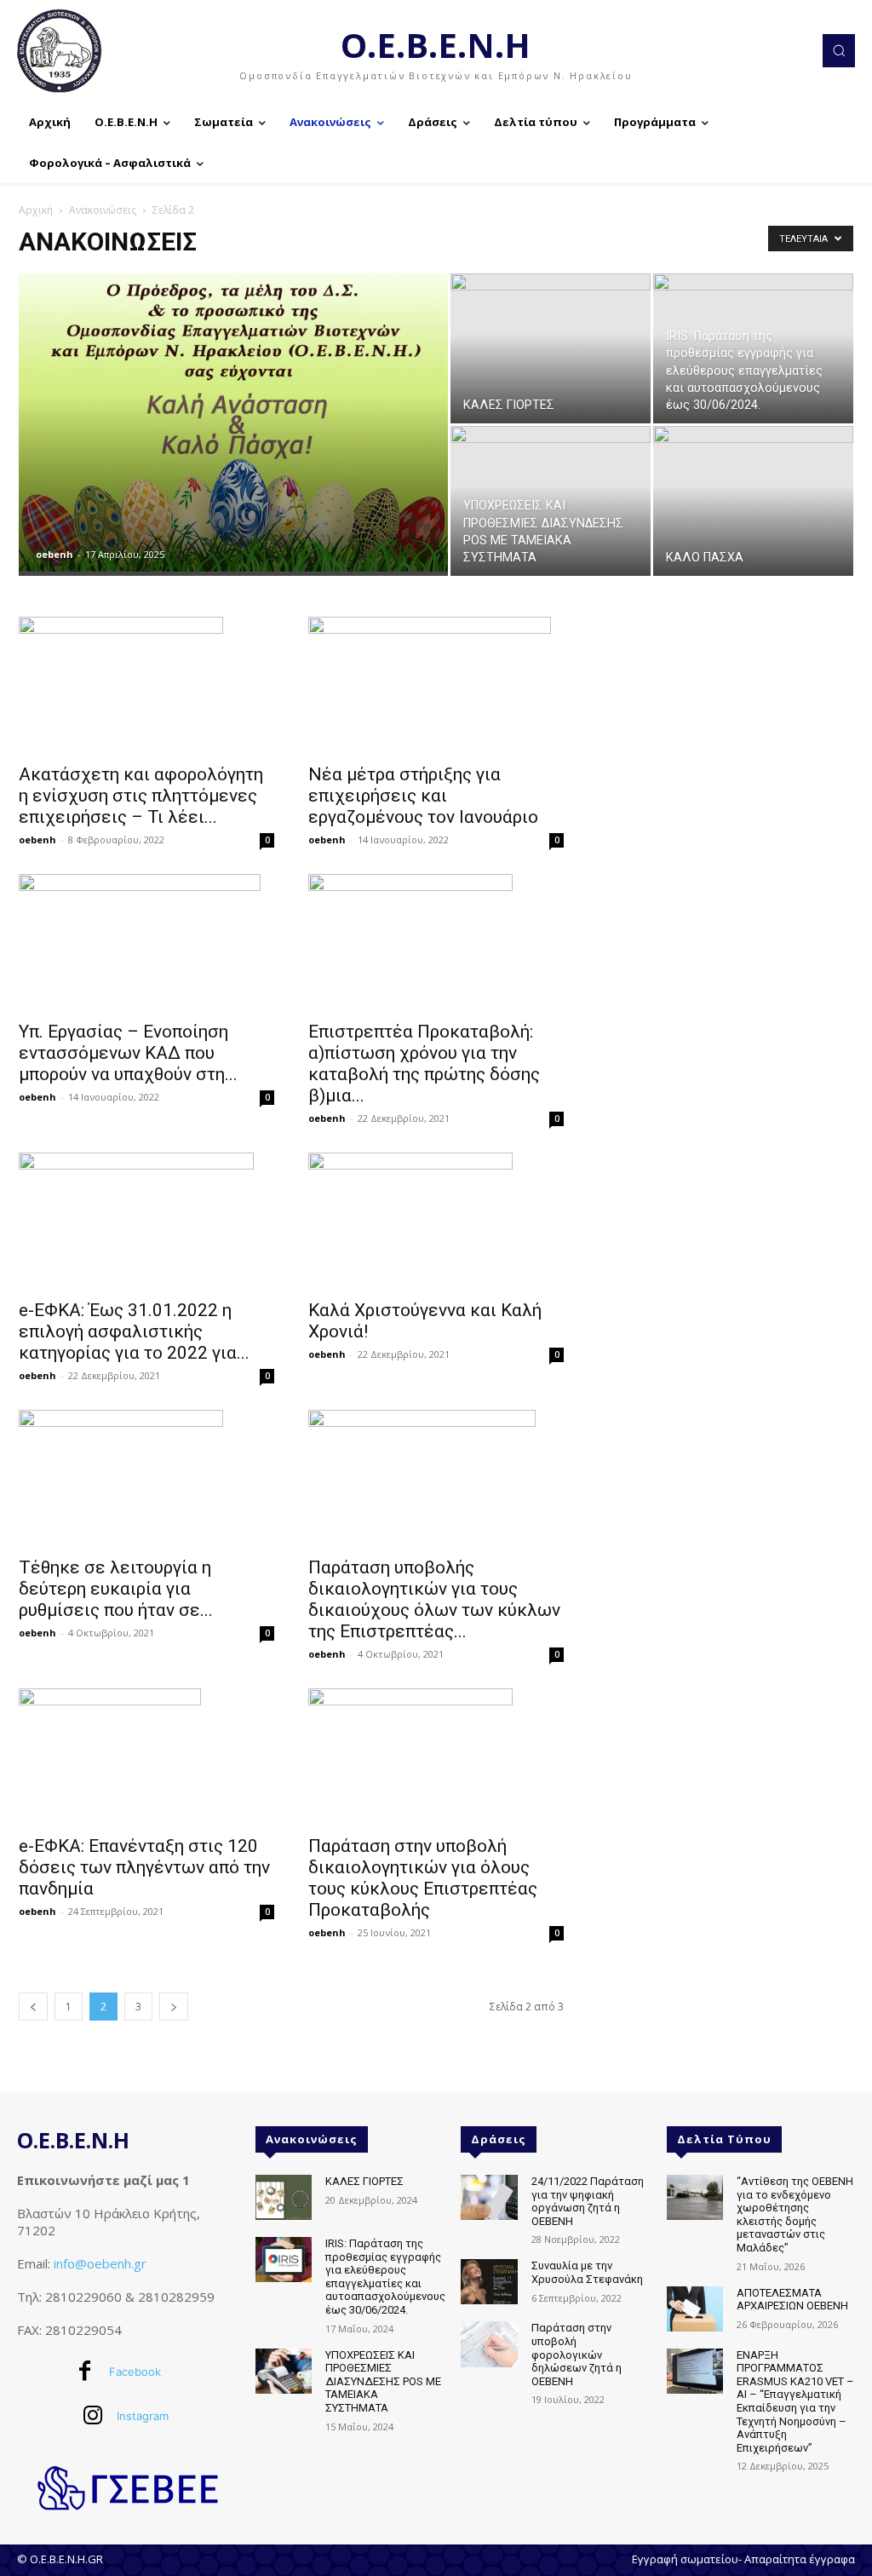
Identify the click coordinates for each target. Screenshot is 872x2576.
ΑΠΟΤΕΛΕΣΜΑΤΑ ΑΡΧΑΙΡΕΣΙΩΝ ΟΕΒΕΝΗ (792, 2300)
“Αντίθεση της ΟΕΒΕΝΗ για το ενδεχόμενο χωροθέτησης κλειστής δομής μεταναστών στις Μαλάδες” (795, 2214)
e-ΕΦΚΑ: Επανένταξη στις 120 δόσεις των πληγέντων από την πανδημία (144, 1867)
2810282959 (176, 2297)
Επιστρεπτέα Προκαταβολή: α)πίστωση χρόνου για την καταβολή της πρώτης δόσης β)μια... (424, 1064)
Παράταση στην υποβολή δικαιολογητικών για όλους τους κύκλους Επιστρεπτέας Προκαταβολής (423, 1878)
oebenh (54, 554)
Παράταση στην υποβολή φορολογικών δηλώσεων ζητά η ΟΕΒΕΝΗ (577, 2354)
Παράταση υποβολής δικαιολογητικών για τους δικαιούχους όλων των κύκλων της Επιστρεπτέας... (434, 1599)
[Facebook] (85, 2372)
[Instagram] (93, 2417)
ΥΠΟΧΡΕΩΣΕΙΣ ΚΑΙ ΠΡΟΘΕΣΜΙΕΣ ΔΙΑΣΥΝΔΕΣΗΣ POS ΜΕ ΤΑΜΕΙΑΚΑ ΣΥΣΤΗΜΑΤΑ (383, 2381)
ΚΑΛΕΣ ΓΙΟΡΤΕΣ (364, 2181)
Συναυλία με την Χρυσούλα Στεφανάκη (587, 2272)
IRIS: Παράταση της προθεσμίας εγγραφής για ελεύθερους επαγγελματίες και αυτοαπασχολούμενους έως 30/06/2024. (385, 2277)
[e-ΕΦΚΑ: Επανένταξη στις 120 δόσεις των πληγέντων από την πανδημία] (146, 1757)
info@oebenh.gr (100, 2263)
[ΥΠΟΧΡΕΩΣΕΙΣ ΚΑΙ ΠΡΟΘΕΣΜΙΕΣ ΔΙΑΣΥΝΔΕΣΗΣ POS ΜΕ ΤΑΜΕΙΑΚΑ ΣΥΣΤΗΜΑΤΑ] (551, 475)
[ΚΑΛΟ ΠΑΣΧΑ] (753, 516)
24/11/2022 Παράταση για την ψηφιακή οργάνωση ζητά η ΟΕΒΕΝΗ (588, 2201)
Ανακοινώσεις (103, 210)
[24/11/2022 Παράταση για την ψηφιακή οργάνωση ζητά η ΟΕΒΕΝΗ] (489, 2197)
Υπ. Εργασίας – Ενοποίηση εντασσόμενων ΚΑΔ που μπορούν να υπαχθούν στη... (128, 1053)
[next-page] (174, 2007)
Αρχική (36, 210)
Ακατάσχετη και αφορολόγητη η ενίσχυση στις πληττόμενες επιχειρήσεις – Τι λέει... (141, 796)
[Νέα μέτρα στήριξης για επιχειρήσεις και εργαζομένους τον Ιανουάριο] (436, 685)
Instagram (143, 2416)
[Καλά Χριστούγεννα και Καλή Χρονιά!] (436, 1221)
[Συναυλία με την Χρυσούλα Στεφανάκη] (489, 2282)
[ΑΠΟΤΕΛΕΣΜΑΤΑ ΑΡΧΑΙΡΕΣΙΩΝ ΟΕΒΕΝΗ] (695, 2309)
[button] (839, 50)
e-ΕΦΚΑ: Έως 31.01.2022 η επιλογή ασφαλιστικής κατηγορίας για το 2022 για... (134, 1331)
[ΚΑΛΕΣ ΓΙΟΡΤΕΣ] (551, 348)
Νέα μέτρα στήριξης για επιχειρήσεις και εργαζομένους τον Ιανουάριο (423, 796)
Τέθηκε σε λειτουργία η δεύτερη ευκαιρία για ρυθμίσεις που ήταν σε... (116, 1589)
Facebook (135, 2372)
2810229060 (83, 2297)
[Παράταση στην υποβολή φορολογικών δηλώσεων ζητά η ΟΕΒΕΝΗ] (489, 2344)
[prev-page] (33, 2007)
